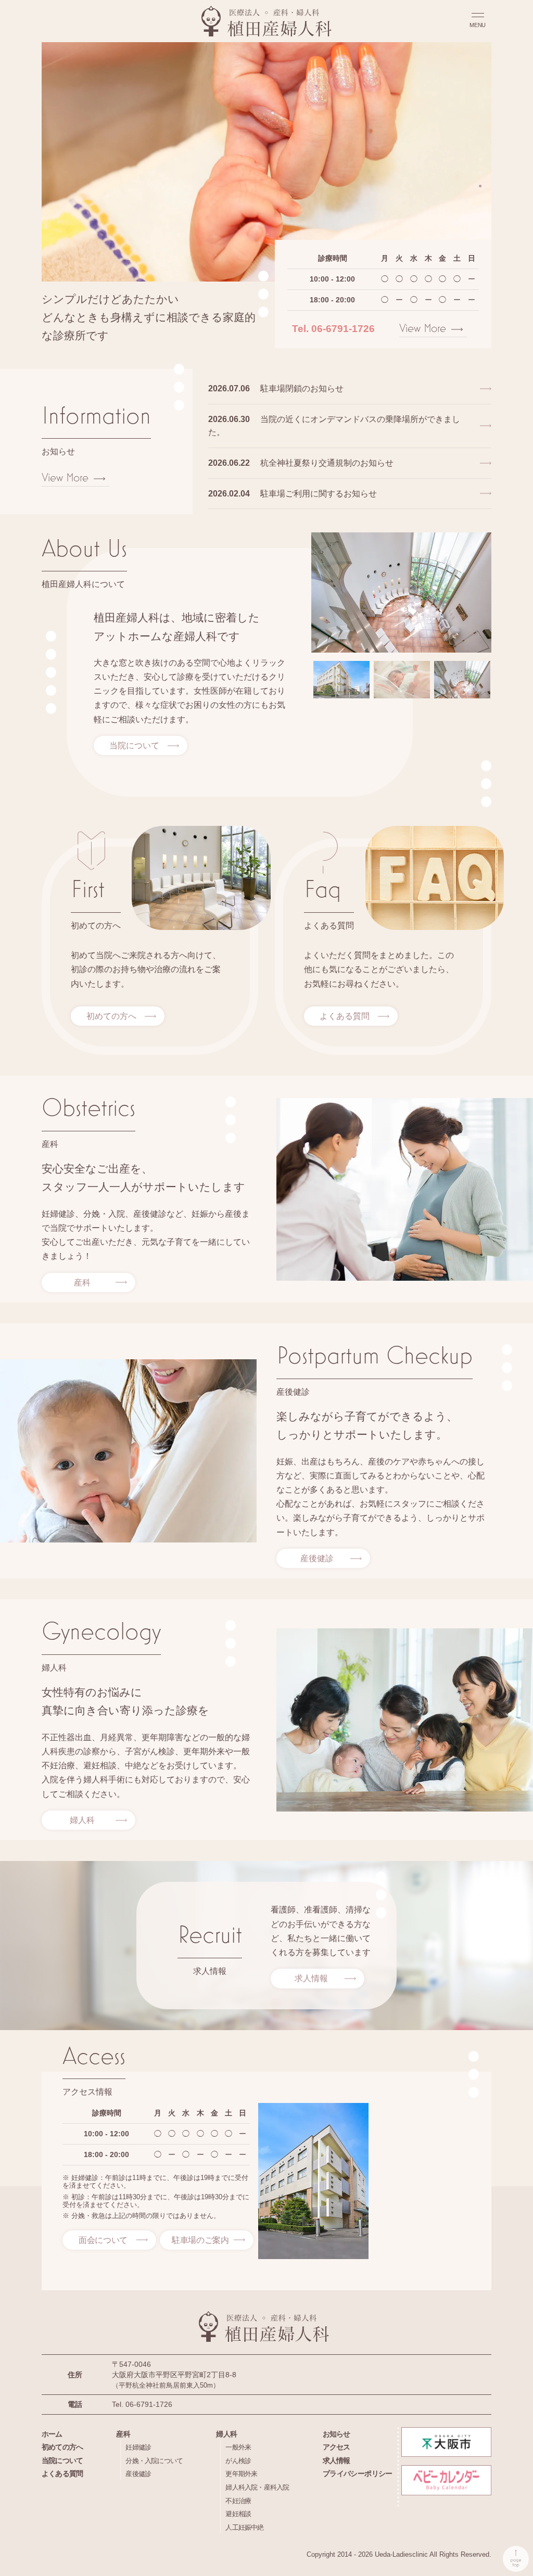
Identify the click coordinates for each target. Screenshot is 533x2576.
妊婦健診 (138, 2447)
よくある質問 (345, 1016)
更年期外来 (241, 2474)
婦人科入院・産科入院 (257, 2487)
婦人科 (82, 1820)
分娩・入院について (154, 2461)
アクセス (337, 2447)
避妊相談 (238, 2514)
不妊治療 (238, 2501)
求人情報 (311, 1978)
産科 (82, 1283)
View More (423, 328)
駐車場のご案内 (200, 2240)
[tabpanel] (266, 162)
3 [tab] (480, 185)
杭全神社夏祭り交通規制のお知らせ (301, 463)
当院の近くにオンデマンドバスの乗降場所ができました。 (334, 426)
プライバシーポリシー (358, 2473)
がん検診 (238, 2461)
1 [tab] (480, 159)
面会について (103, 2240)
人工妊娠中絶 (244, 2527)
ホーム (52, 2434)
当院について (134, 745)
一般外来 (238, 2447)
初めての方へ (111, 1016)
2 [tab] (480, 172)
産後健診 (317, 1558)
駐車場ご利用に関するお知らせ (293, 494)
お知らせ (337, 2434)
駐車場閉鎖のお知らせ (276, 388)
